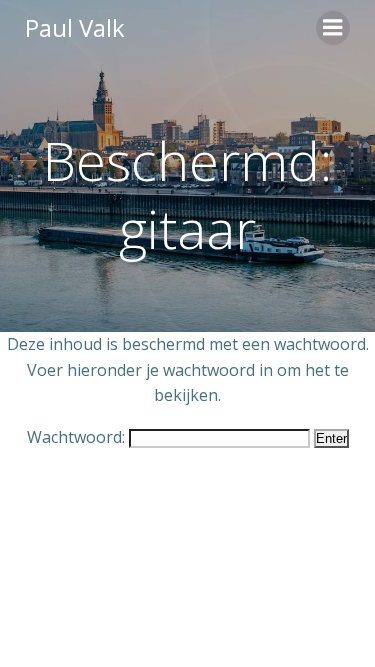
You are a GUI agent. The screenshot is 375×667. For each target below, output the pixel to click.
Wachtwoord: (78, 437)
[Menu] (333, 28)
